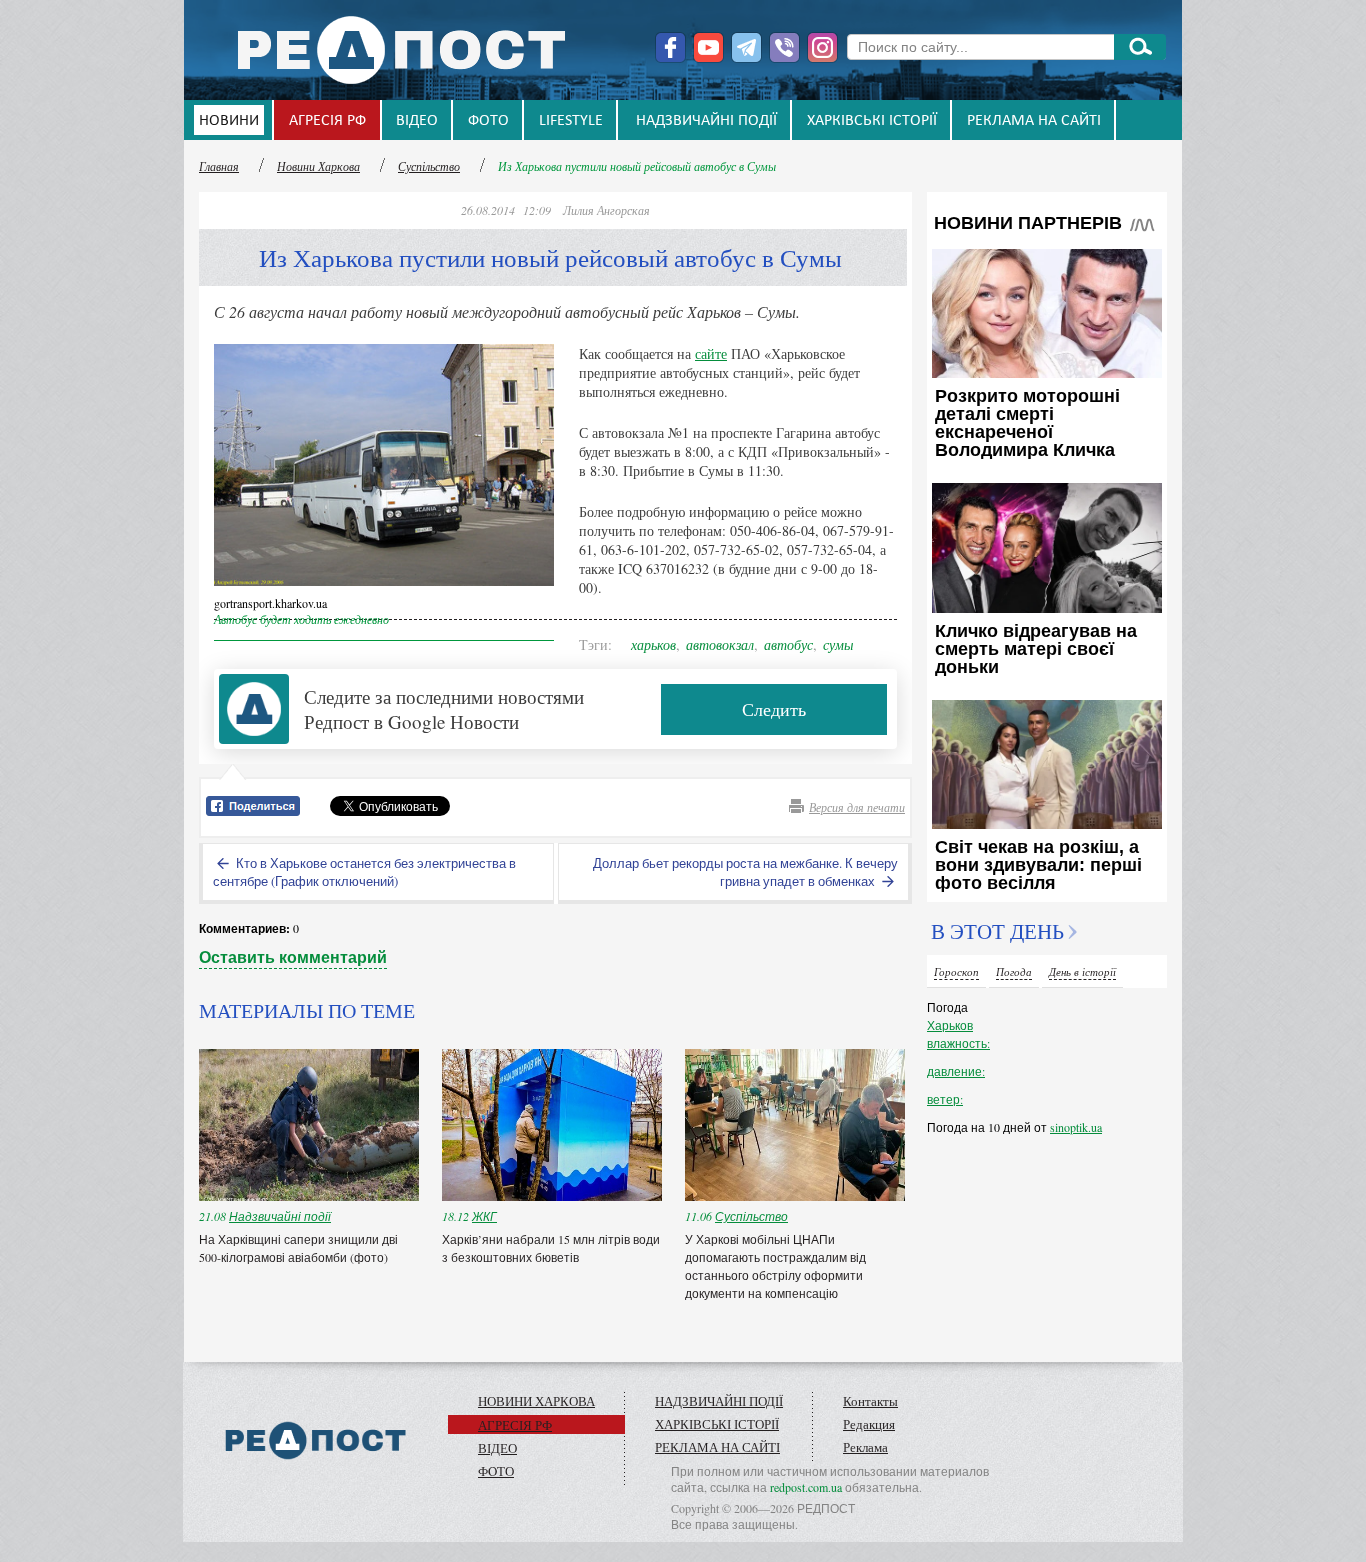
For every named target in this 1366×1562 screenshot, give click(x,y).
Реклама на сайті (1034, 121)
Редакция (869, 1424)
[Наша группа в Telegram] (746, 47)
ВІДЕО (417, 121)
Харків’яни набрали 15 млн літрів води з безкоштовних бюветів (551, 1248)
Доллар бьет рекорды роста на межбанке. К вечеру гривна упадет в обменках (745, 872)
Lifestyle (571, 121)
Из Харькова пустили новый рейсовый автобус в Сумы (637, 166)
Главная (219, 166)
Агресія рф (327, 121)
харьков (653, 644)
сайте (711, 353)
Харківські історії (872, 121)
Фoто (488, 121)
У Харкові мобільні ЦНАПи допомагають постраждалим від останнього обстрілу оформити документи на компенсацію (775, 1266)
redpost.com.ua (806, 1487)
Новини (229, 121)
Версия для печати (857, 807)
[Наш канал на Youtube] (708, 47)
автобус (788, 644)
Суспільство (429, 166)
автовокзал (720, 644)
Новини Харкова (318, 166)
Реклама (865, 1447)
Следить (774, 709)
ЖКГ (484, 1216)
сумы (838, 644)
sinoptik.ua (1076, 1127)
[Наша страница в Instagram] (822, 47)
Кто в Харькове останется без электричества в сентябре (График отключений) (364, 872)
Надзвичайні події (706, 121)
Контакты (870, 1401)
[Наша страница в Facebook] (670, 47)
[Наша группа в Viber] (784, 47)
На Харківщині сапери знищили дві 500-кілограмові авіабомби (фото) (298, 1248)
